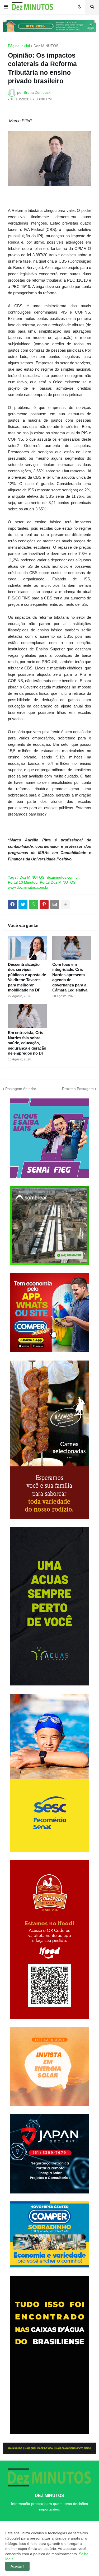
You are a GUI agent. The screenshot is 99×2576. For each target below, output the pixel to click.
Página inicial (19, 46)
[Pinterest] (44, 905)
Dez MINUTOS (46, 46)
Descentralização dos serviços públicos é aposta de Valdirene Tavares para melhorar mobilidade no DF (27, 977)
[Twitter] (23, 905)
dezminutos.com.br (63, 877)
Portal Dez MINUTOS (58, 882)
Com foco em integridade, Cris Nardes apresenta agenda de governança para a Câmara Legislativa (70, 977)
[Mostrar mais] (65, 905)
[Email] (55, 905)
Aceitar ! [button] (17, 2566)
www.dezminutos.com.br (28, 887)
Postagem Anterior (21, 1089)
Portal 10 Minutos (23, 882)
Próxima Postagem (78, 1089)
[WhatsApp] (34, 905)
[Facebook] (12, 905)
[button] (6, 7)
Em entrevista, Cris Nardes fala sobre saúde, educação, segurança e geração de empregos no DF (27, 1043)
